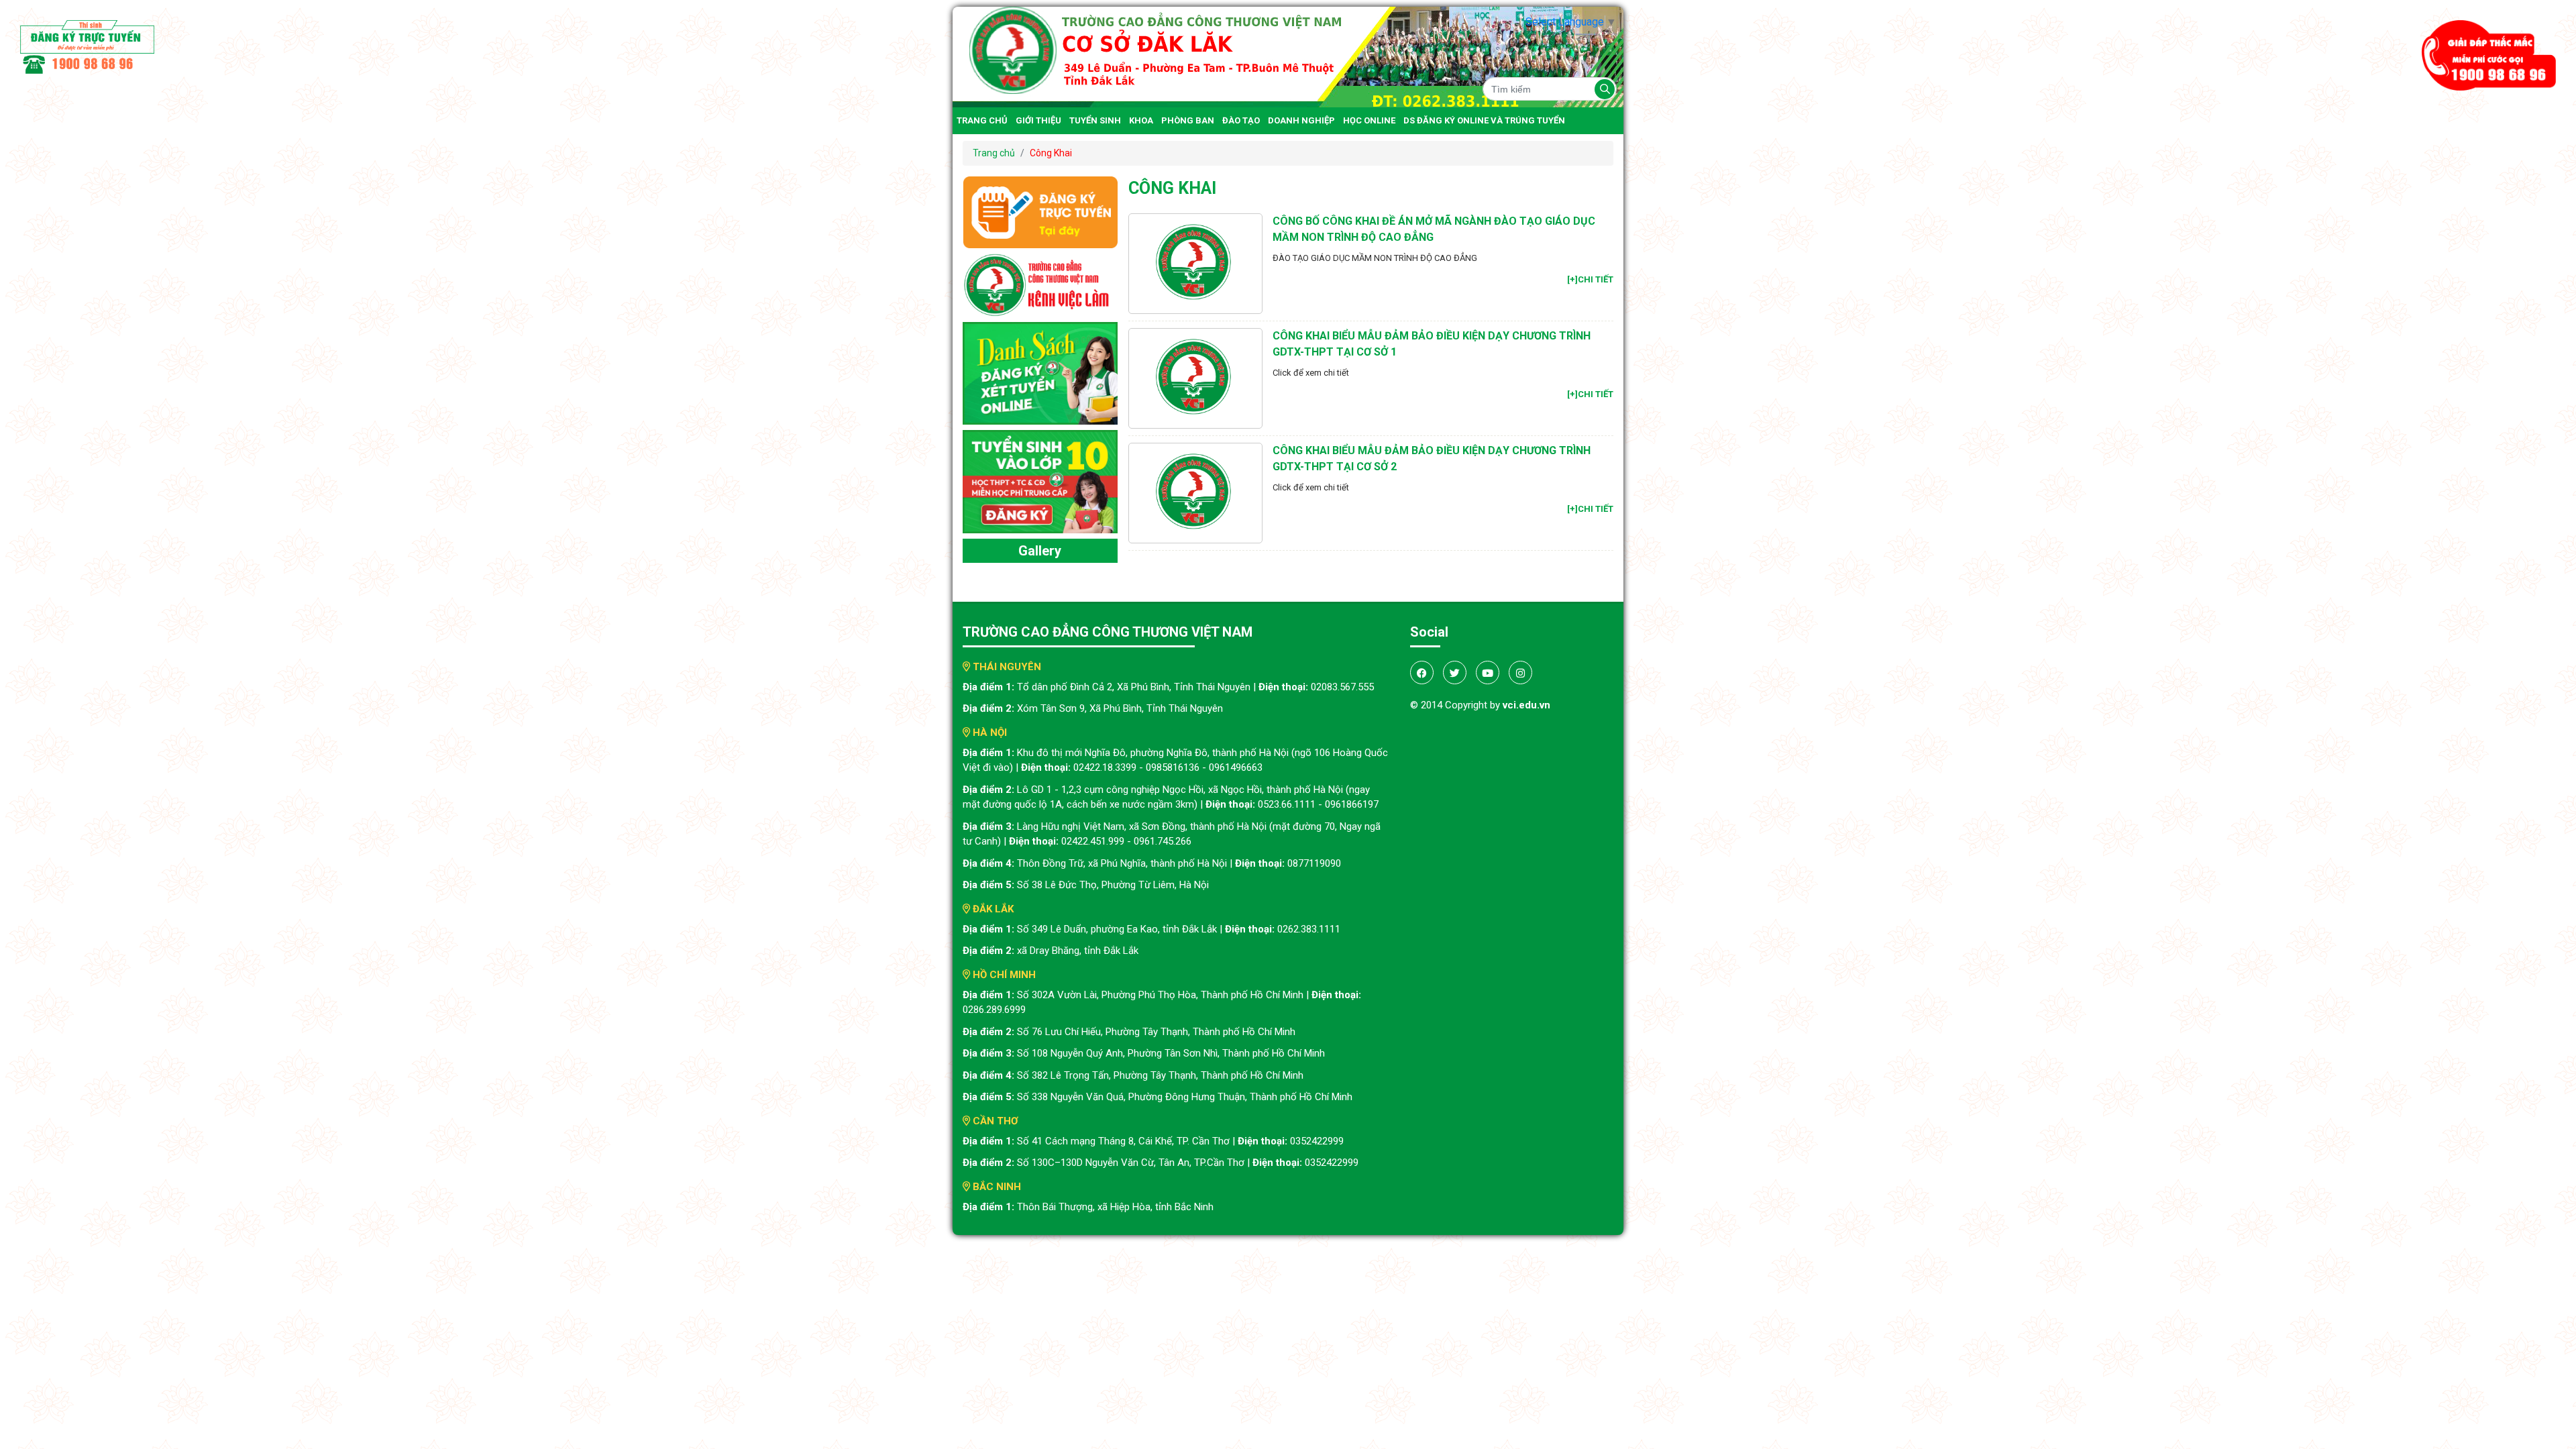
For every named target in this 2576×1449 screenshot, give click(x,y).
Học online (1369, 120)
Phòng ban (1188, 120)
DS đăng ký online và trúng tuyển (1484, 120)
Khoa (1141, 120)
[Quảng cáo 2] (1040, 373)
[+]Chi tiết (1590, 279)
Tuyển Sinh (1095, 120)
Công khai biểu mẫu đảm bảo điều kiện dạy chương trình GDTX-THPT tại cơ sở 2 (1432, 459)
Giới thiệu (1038, 120)
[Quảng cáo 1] (1040, 284)
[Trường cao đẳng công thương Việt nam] (1288, 56)
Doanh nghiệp (1301, 120)
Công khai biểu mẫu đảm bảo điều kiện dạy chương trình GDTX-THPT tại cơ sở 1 (1432, 344)
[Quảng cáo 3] (1040, 481)
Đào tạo (1241, 120)
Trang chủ (982, 120)
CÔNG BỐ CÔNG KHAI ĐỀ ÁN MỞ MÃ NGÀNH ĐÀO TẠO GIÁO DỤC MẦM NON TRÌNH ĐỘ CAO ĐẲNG (1434, 229)
